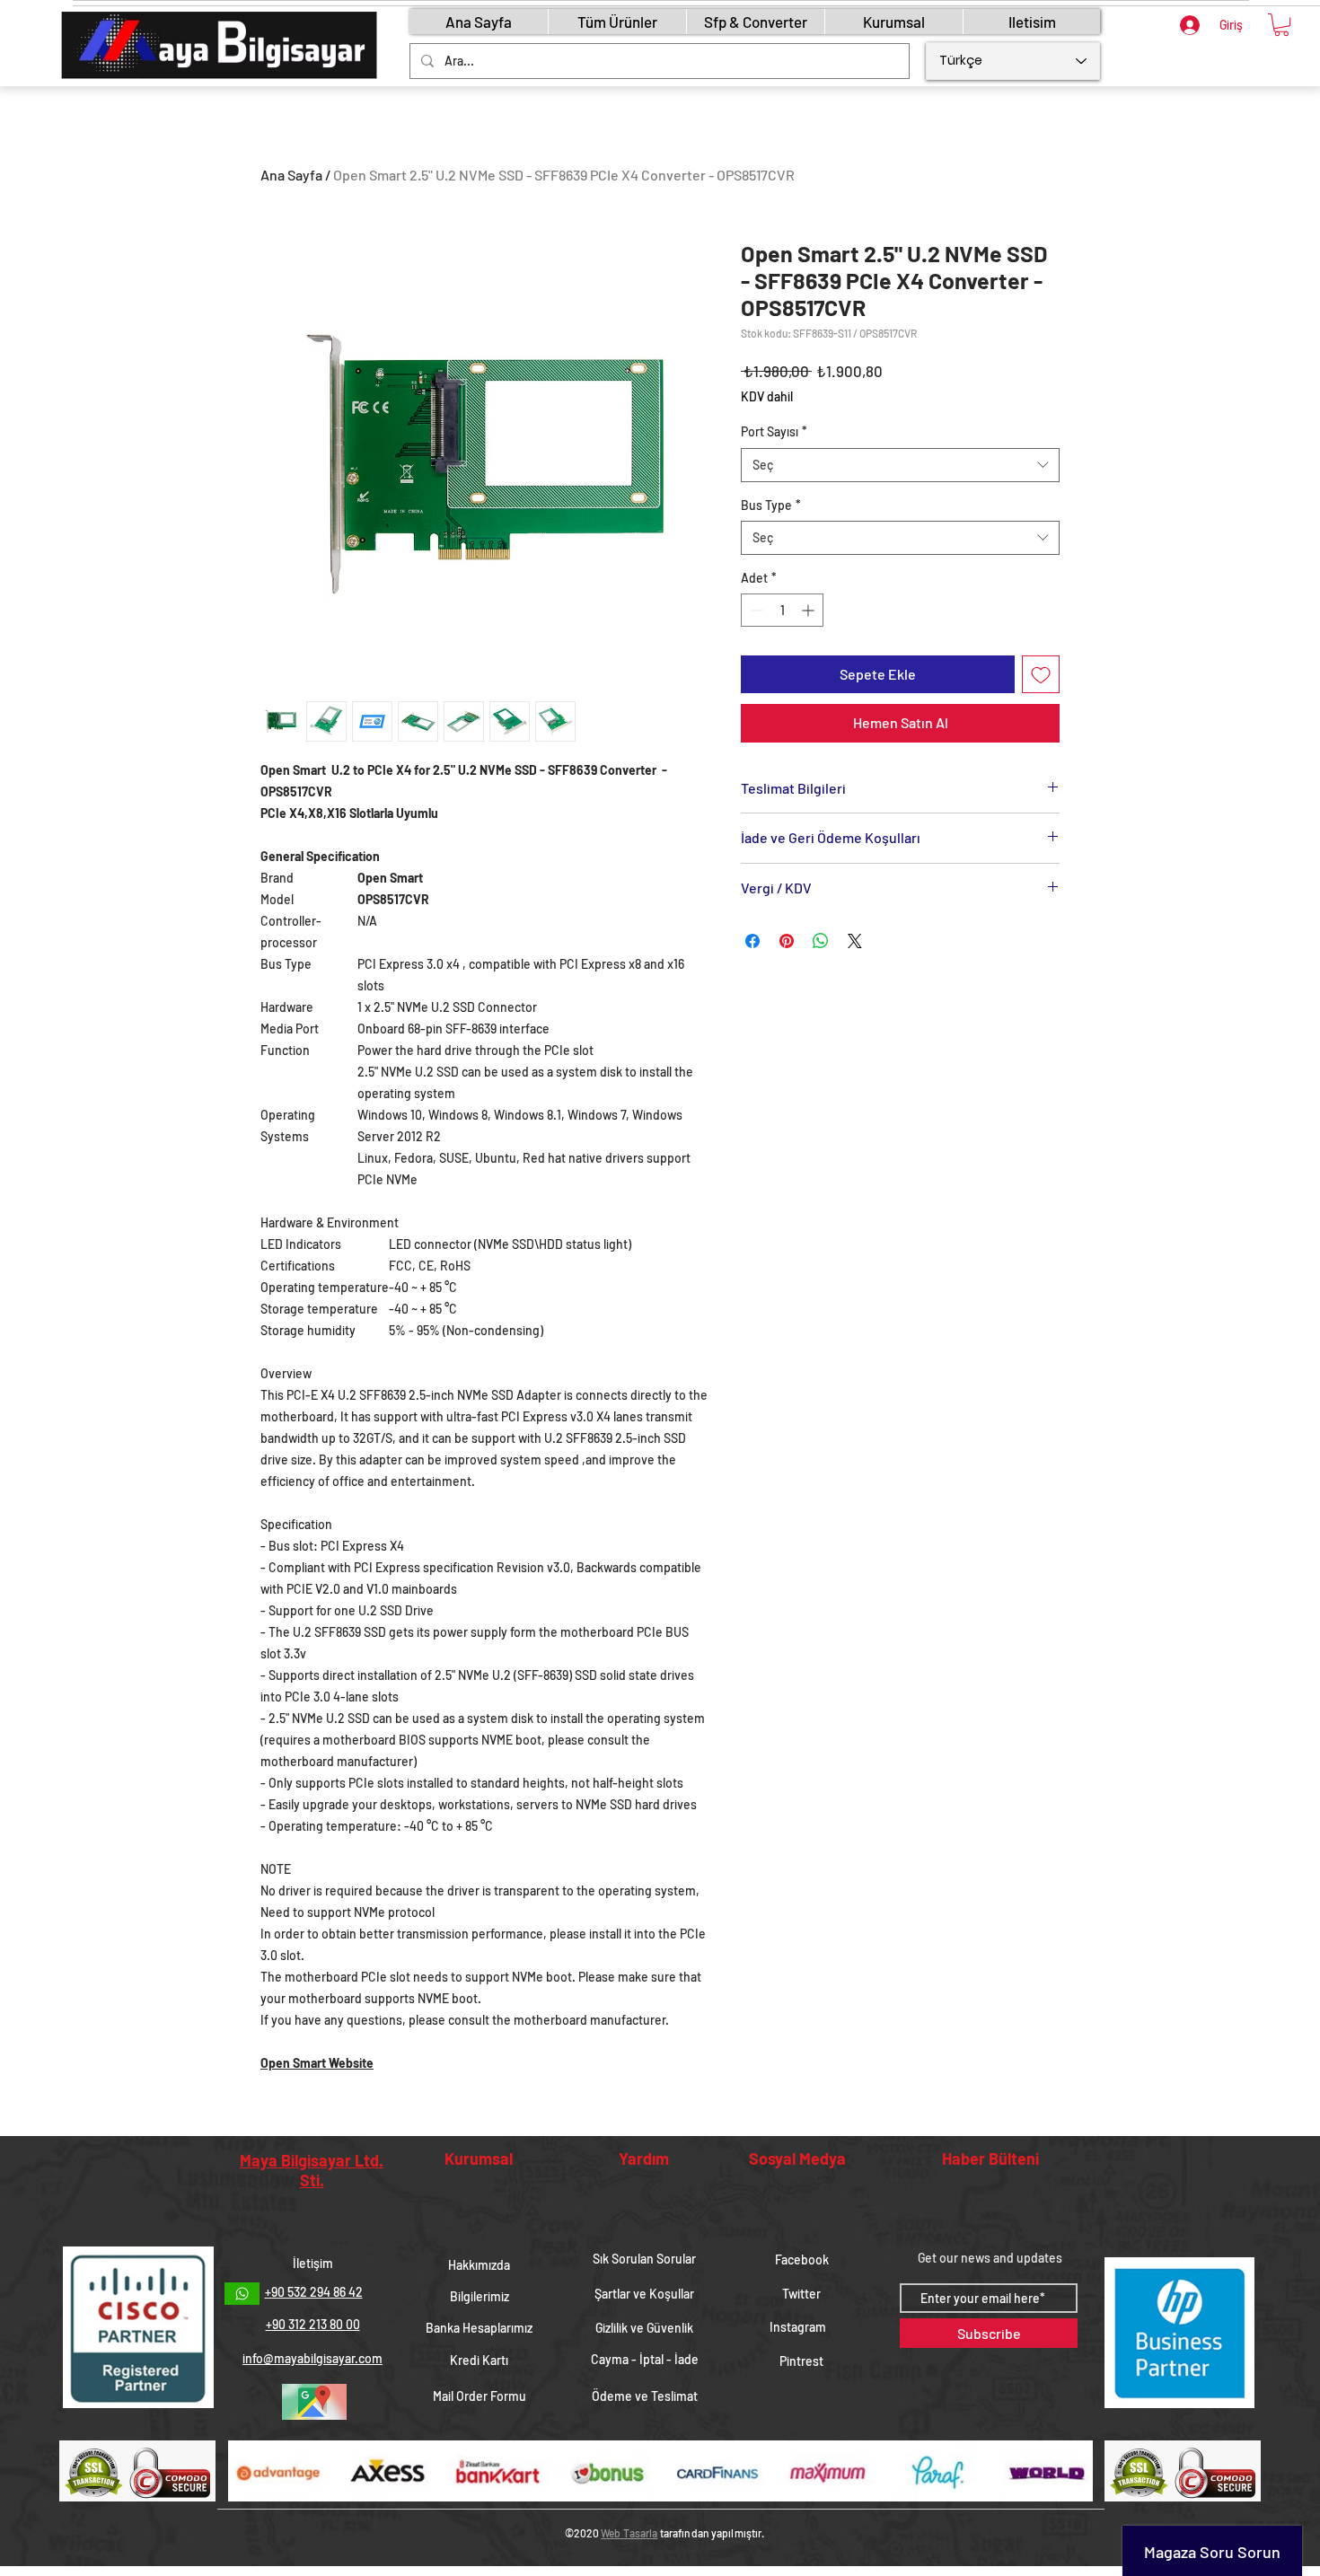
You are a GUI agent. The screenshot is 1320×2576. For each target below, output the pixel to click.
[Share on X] (855, 941)
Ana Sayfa (291, 175)
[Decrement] (755, 610)
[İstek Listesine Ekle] (1041, 674)
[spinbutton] (782, 610)
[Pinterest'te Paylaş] (787, 941)
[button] (1281, 25)
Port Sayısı (774, 431)
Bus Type (771, 505)
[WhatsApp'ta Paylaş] (821, 941)
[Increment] (810, 610)
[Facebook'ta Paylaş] (752, 941)
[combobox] (900, 465)
